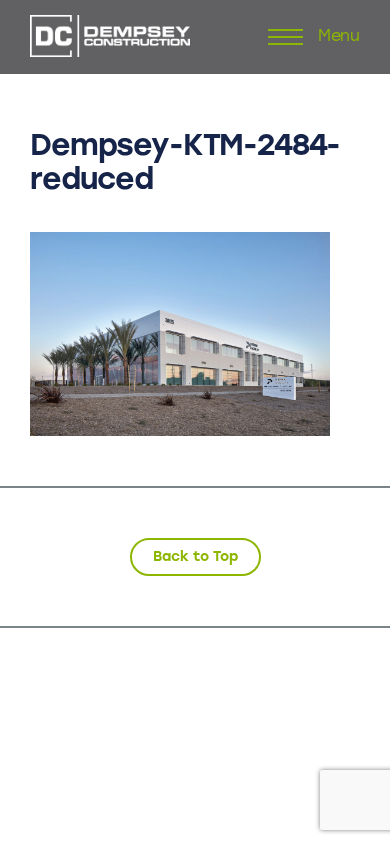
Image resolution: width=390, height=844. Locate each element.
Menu (339, 37)
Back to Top (195, 556)
